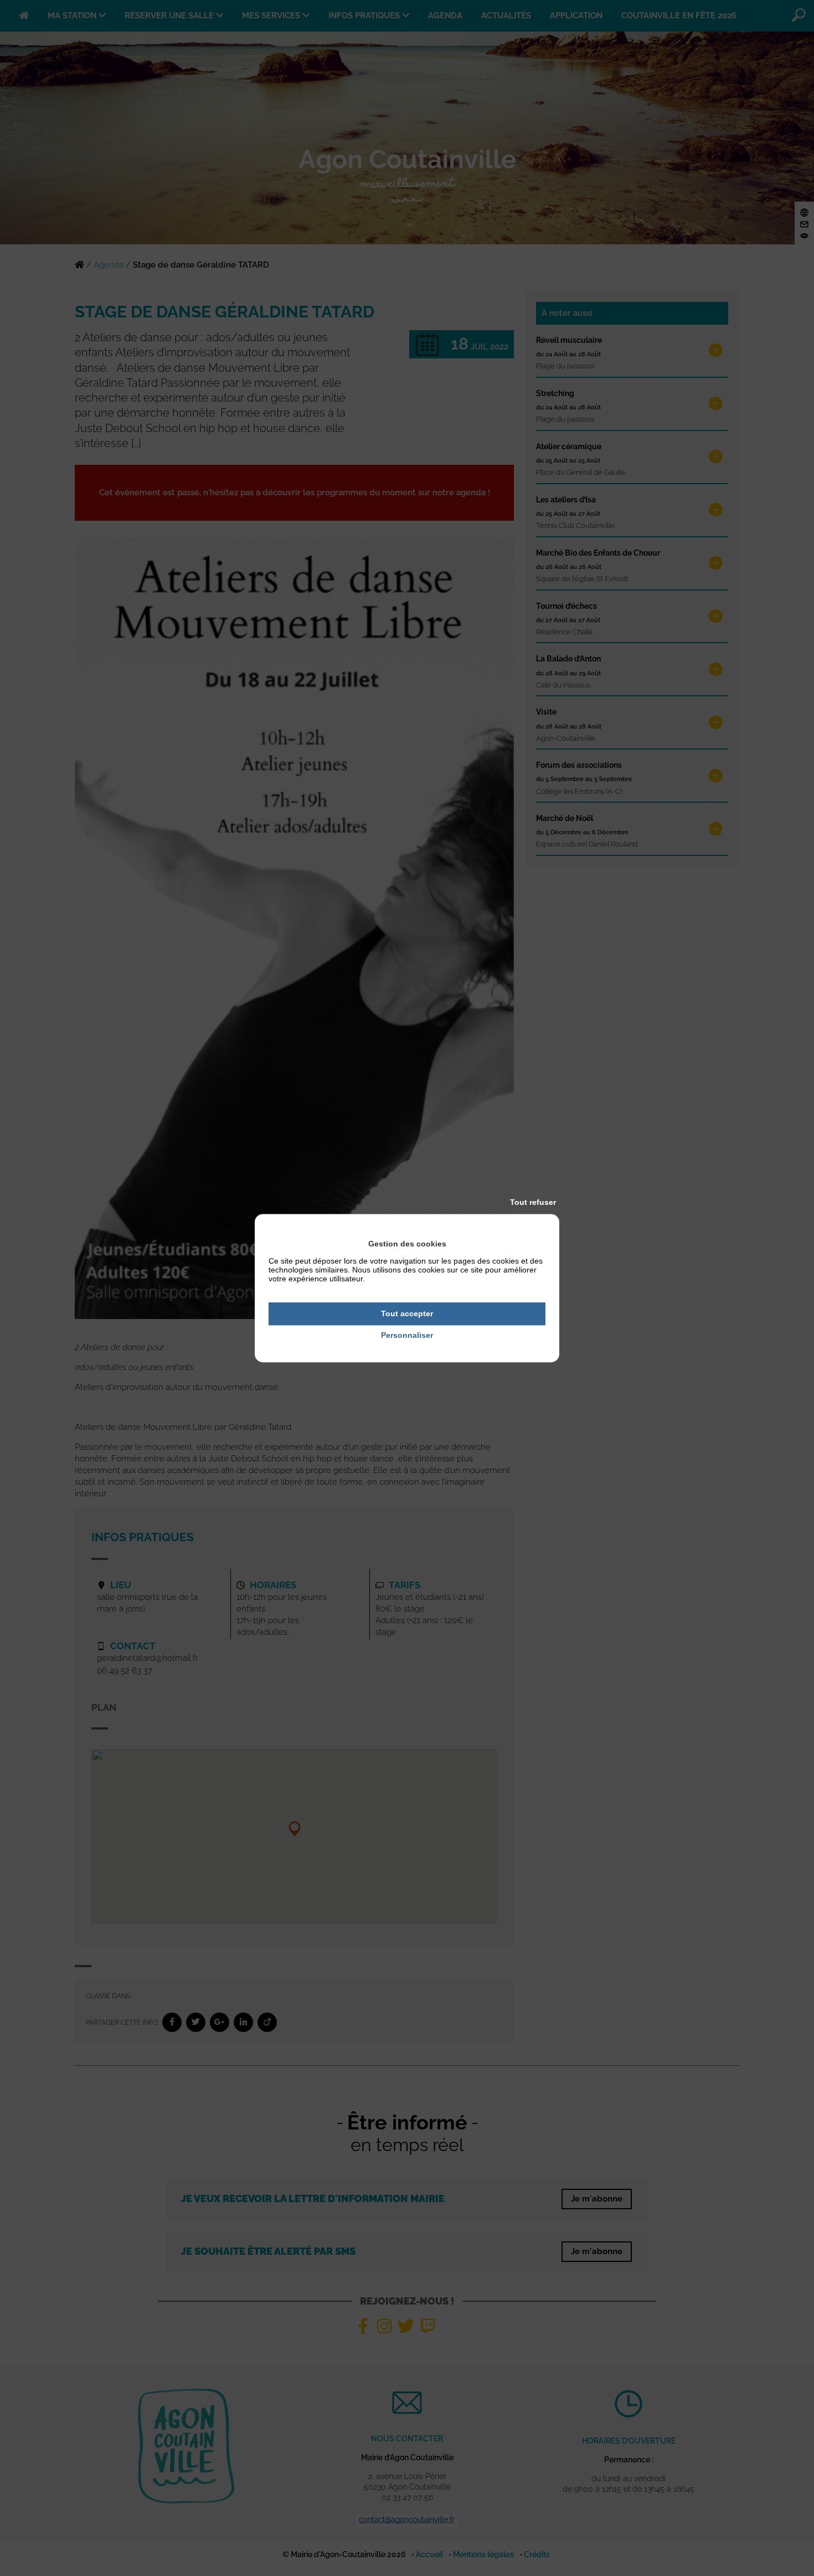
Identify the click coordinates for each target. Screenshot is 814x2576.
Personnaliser (407, 1335)
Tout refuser (533, 1202)
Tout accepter (407, 1313)
